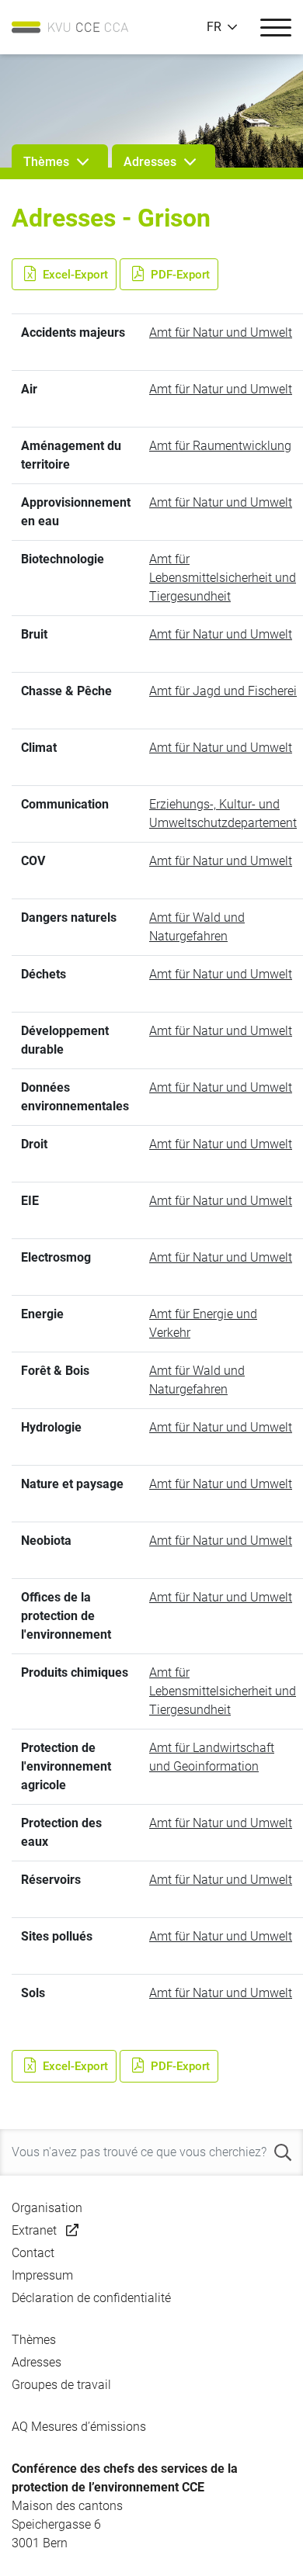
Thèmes (34, 2340)
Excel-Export (74, 274)
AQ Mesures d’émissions (79, 2427)
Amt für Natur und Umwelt (221, 332)
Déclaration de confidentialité (91, 2298)
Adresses (37, 2362)
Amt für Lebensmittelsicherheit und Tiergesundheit (223, 578)
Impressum (42, 2275)
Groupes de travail (61, 2385)
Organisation (47, 2208)
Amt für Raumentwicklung (220, 446)
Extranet (34, 2230)
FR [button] (214, 27)
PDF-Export (179, 274)
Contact (33, 2253)
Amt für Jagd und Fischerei (223, 691)
